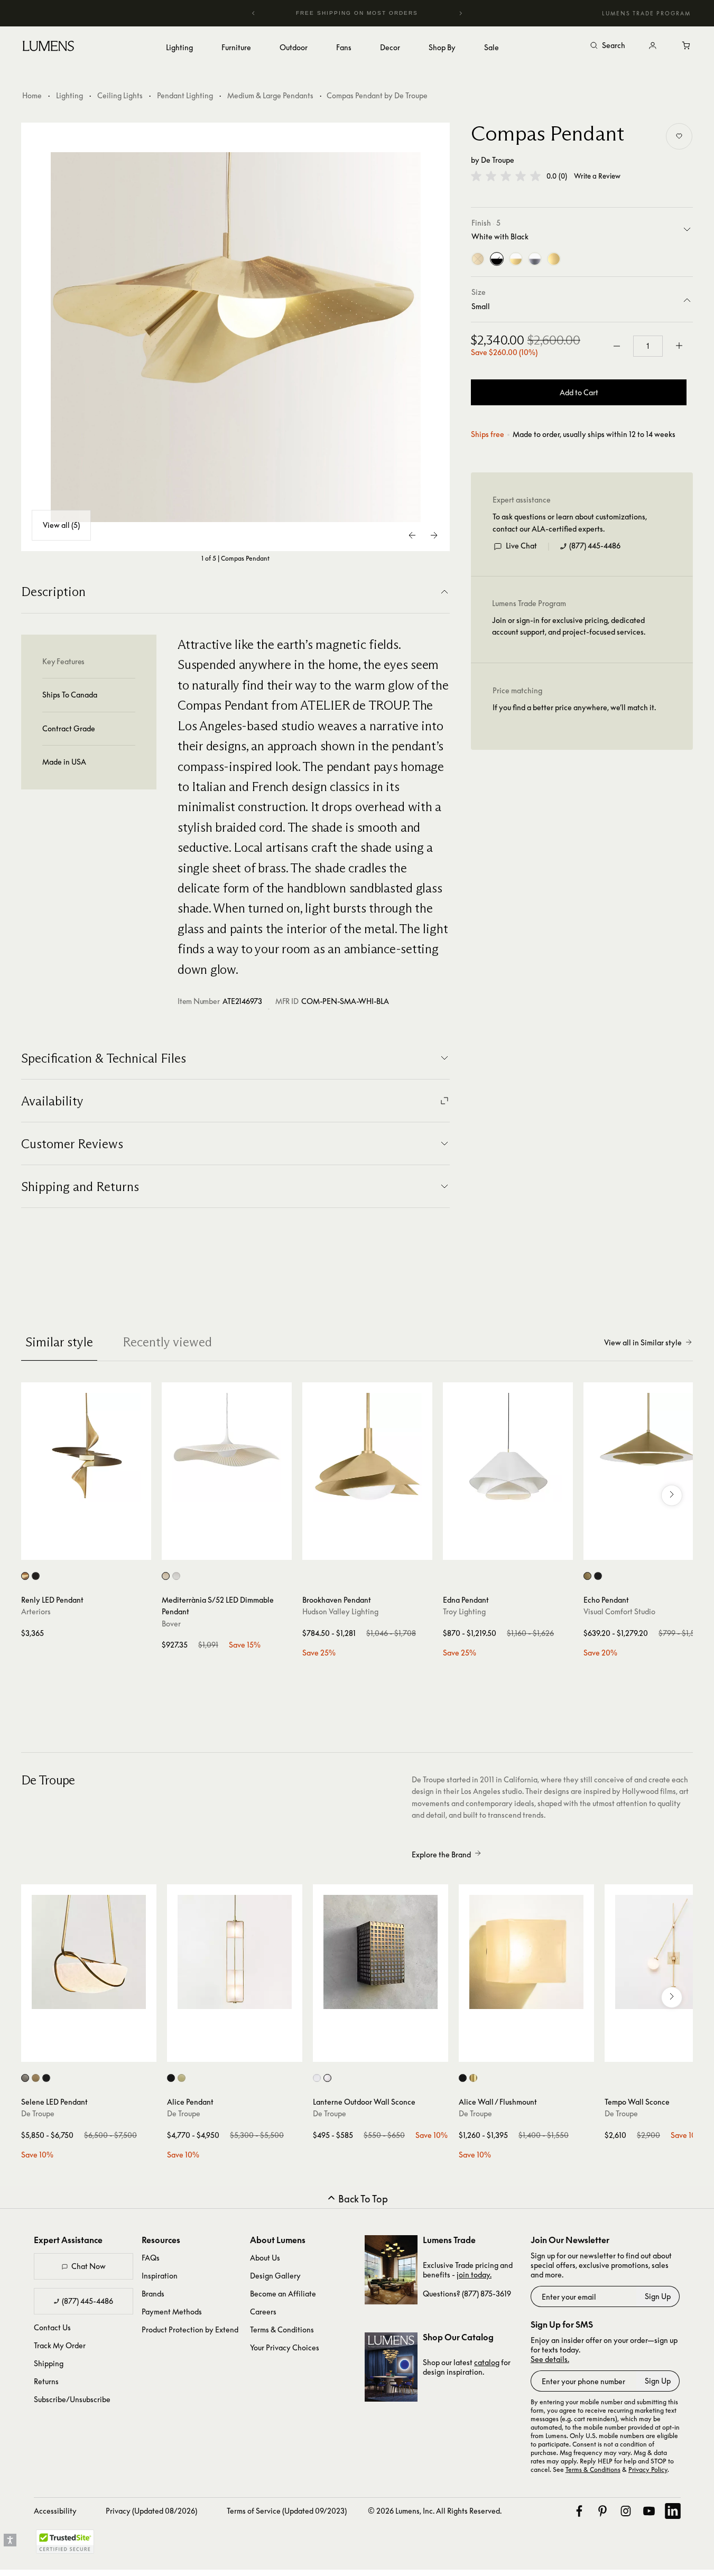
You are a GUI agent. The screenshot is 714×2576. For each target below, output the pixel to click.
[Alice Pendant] (235, 1952)
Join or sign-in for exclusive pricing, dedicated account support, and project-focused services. (569, 626)
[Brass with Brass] (554, 259)
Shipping (49, 2363)
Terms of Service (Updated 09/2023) (287, 2511)
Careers (263, 2312)
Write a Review (597, 176)
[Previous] (254, 13)
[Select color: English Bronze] (36, 1576)
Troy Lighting (464, 1611)
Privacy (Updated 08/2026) (151, 2511)
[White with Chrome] (535, 259)
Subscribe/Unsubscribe (72, 2399)
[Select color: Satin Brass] (182, 2078)
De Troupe (498, 160)
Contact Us (52, 2327)
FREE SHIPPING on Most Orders (343, 13)
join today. (474, 2275)
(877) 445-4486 (595, 546)
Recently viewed (167, 1342)
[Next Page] (434, 535)
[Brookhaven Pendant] (367, 1447)
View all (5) (61, 525)
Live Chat (521, 546)
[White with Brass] (516, 259)
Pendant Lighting (185, 95)
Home (32, 95)
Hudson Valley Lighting (340, 1611)
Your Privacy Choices (285, 2347)
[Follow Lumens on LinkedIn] (673, 2511)
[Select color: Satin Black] (171, 2078)
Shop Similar (94, 1549)
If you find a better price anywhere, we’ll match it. (574, 707)
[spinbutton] (648, 346)
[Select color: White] (176, 1576)
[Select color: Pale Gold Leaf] (25, 1576)
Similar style (59, 1342)
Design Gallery (275, 2276)
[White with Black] (497, 259)
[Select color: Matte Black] (463, 2078)
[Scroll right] (672, 1495)
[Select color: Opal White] (327, 2078)
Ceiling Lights (120, 95)
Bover (171, 1624)
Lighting (69, 95)
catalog (487, 2362)
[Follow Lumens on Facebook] (579, 2511)
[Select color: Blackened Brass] (46, 2078)
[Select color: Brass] (473, 2078)
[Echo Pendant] (648, 1447)
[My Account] (653, 46)
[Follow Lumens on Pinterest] (602, 2511)
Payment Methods (172, 2312)
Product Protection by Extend (190, 2329)
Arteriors (36, 1611)
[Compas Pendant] (236, 337)
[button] (506, 176)
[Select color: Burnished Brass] (587, 1576)
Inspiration (160, 2276)
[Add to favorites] (679, 136)
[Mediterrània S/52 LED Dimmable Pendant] (227, 1447)
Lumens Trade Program (646, 13)
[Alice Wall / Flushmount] (526, 1952)
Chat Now (89, 2266)
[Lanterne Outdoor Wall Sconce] (381, 1952)
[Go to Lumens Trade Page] (391, 2270)
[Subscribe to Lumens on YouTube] (649, 2511)
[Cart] (687, 46)
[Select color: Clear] (317, 2078)
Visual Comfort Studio (619, 1611)
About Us (265, 2258)
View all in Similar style (643, 1342)
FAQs (151, 2258)
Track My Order (60, 2345)
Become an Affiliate (283, 2294)
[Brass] (478, 259)
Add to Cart (579, 392)
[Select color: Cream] (166, 1576)
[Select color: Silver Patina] (25, 2078)
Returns (46, 2381)
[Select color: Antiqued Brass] (36, 2078)
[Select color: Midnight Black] (598, 1576)
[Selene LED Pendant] (89, 1952)
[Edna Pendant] (508, 1447)
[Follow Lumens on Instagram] (626, 2511)
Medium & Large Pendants (270, 95)
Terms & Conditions (282, 2329)
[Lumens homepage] (48, 48)
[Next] (460, 13)
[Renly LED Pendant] (86, 1447)
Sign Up (658, 2296)
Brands (153, 2294)
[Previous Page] (413, 535)
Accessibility (55, 2511)
